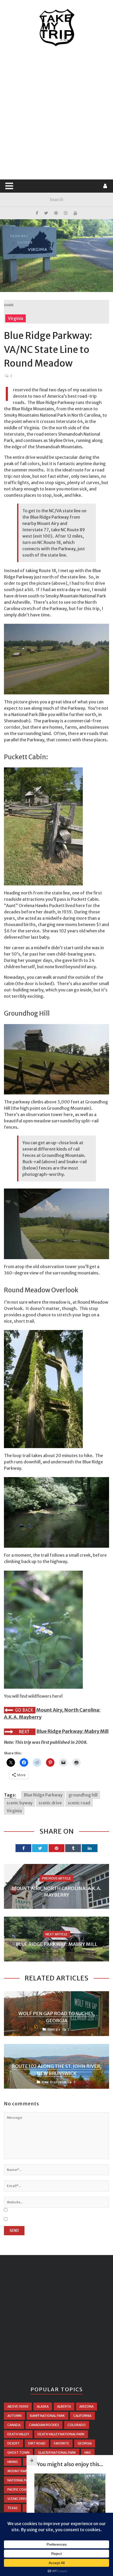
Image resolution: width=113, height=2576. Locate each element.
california (82, 2416)
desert (14, 2443)
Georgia (54, 2029)
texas (12, 2508)
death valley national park (61, 2434)
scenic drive (50, 1803)
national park (20, 2480)
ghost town (18, 2453)
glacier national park (57, 2453)
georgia (85, 2443)
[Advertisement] (56, 113)
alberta (64, 2406)
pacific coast (19, 2489)
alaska (43, 2406)
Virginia (16, 318)
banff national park (47, 2416)
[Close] (32, 2460)
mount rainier (20, 2471)
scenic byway (20, 1803)
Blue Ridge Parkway (43, 1795)
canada (14, 2425)
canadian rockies (44, 2425)
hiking (13, 2462)
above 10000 (18, 2406)
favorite (61, 2443)
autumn (14, 2416)
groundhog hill (83, 1795)
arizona (86, 2406)
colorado (77, 2425)
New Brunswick (54, 2082)
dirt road (37, 2443)
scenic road (79, 1803)
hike (88, 2453)
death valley (18, 2434)
